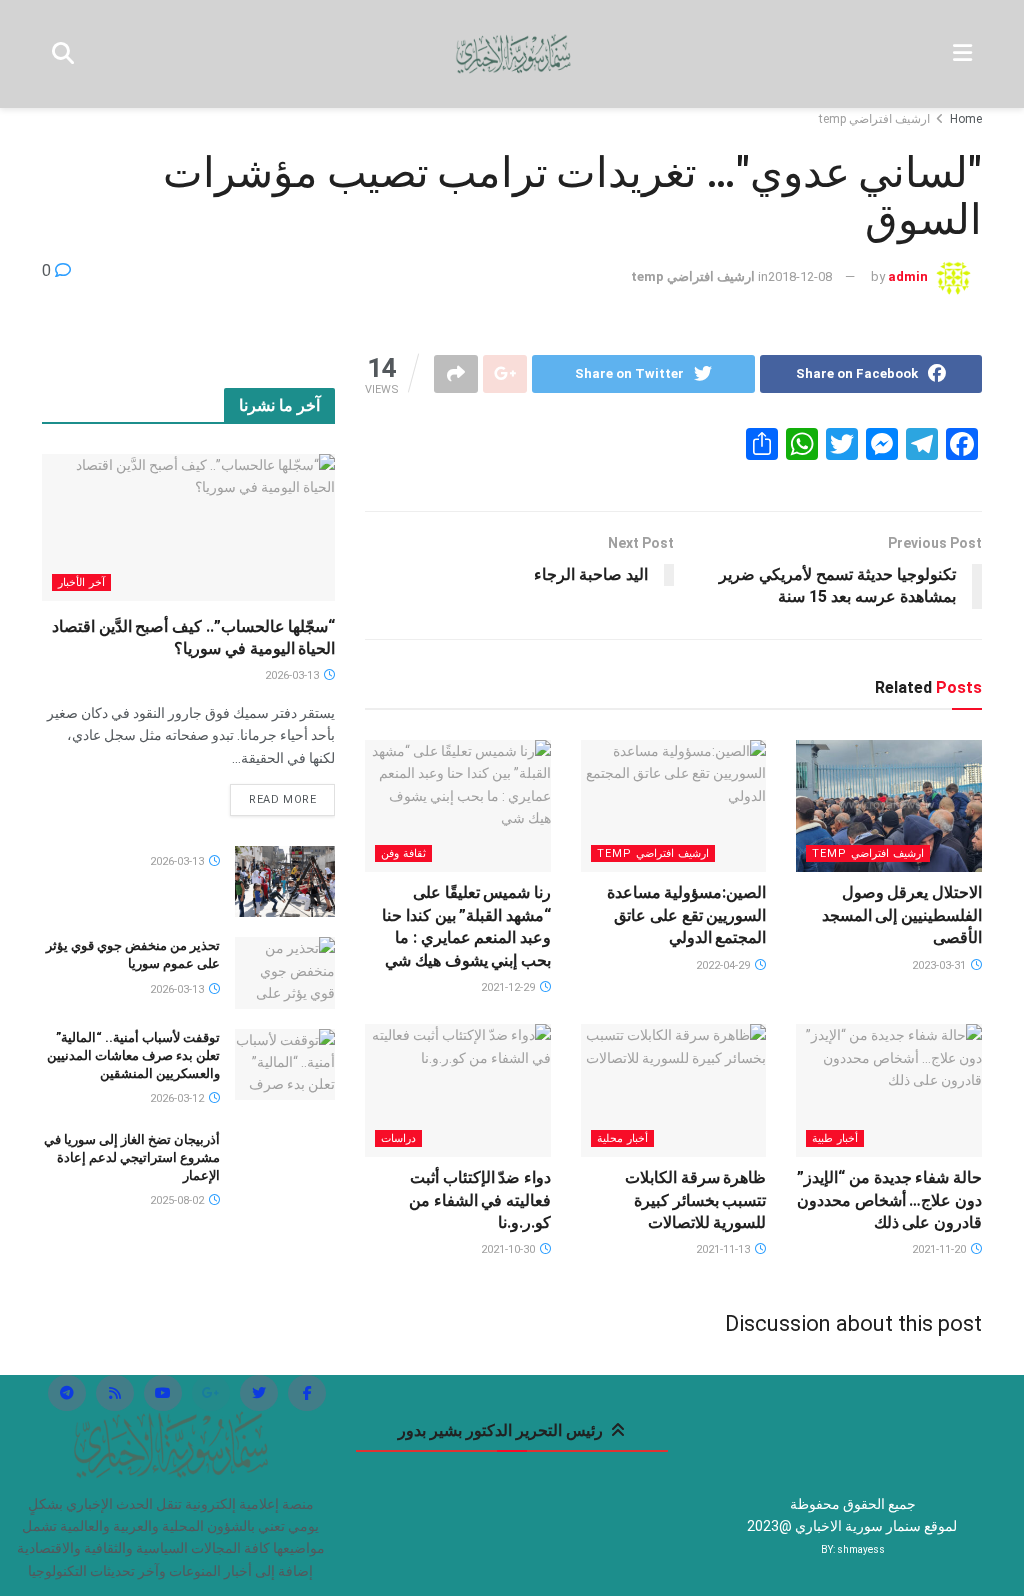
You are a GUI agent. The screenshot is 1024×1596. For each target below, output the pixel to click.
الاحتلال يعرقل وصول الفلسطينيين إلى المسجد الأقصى (902, 915)
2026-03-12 (178, 1098)
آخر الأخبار (81, 582)
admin (908, 276)
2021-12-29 (509, 987)
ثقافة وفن (403, 853)
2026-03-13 (293, 675)
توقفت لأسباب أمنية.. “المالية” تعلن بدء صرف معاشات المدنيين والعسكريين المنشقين (133, 1055)
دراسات (398, 1138)
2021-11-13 (724, 1249)
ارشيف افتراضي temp (874, 119)
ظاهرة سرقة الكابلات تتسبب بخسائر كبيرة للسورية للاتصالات (695, 1200)
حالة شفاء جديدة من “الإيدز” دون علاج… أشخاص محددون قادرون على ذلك (889, 1200)
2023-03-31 (940, 965)
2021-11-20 (940, 1249)
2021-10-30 (509, 1249)
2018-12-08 (800, 276)
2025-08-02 (178, 1200)
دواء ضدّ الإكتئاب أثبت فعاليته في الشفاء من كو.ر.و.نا (480, 1200)
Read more (282, 799)
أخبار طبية (835, 1138)
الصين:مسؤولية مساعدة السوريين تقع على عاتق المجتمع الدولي (687, 915)
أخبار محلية (622, 1138)
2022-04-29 (724, 965)
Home (966, 119)
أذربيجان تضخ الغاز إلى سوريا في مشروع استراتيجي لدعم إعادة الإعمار (132, 1157)
